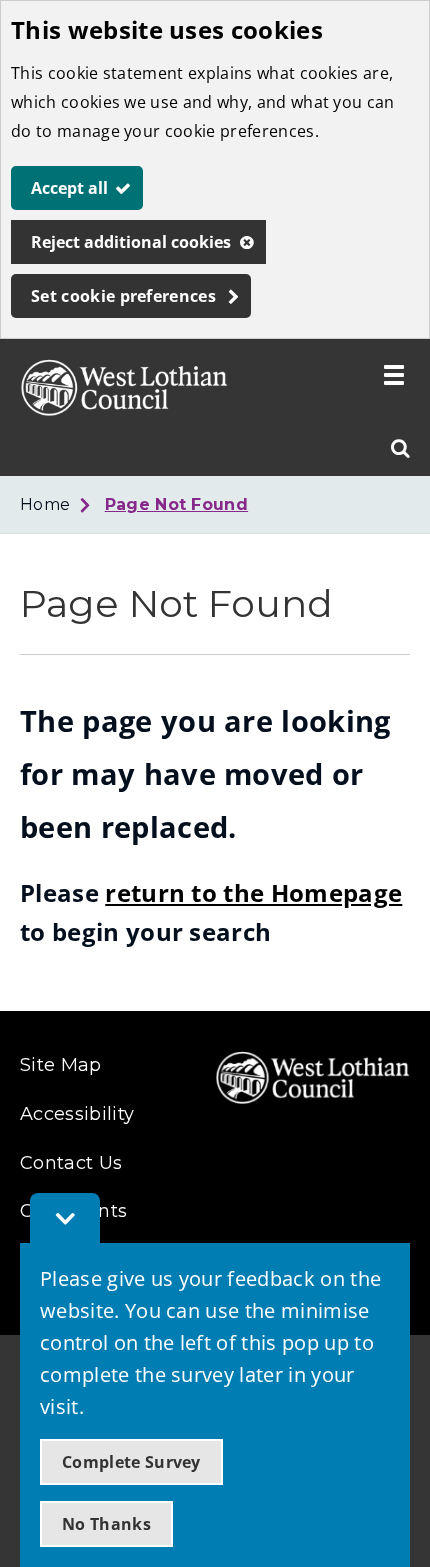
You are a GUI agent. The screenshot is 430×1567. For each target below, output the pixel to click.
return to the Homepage (253, 892)
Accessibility (77, 1114)
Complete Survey (131, 1462)
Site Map (61, 1065)
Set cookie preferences (123, 296)
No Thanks (106, 1524)
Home (45, 504)
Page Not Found (176, 504)
